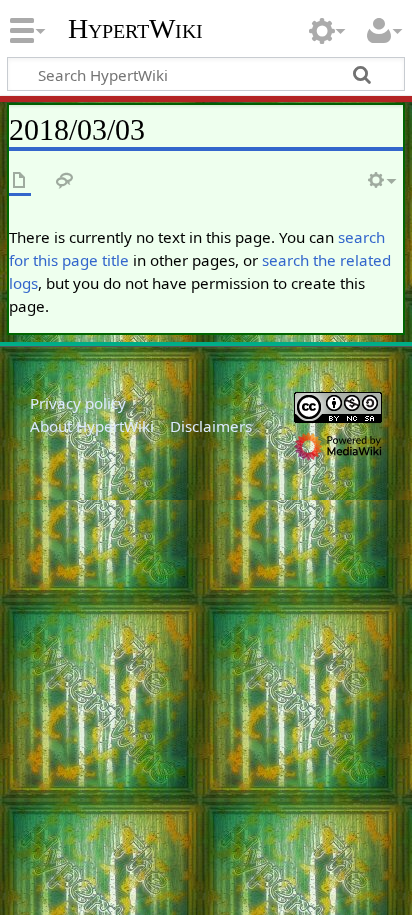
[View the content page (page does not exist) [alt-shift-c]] (20, 181)
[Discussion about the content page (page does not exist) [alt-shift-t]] (65, 181)
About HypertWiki (92, 426)
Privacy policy (78, 403)
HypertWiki (135, 29)
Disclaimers (211, 426)
